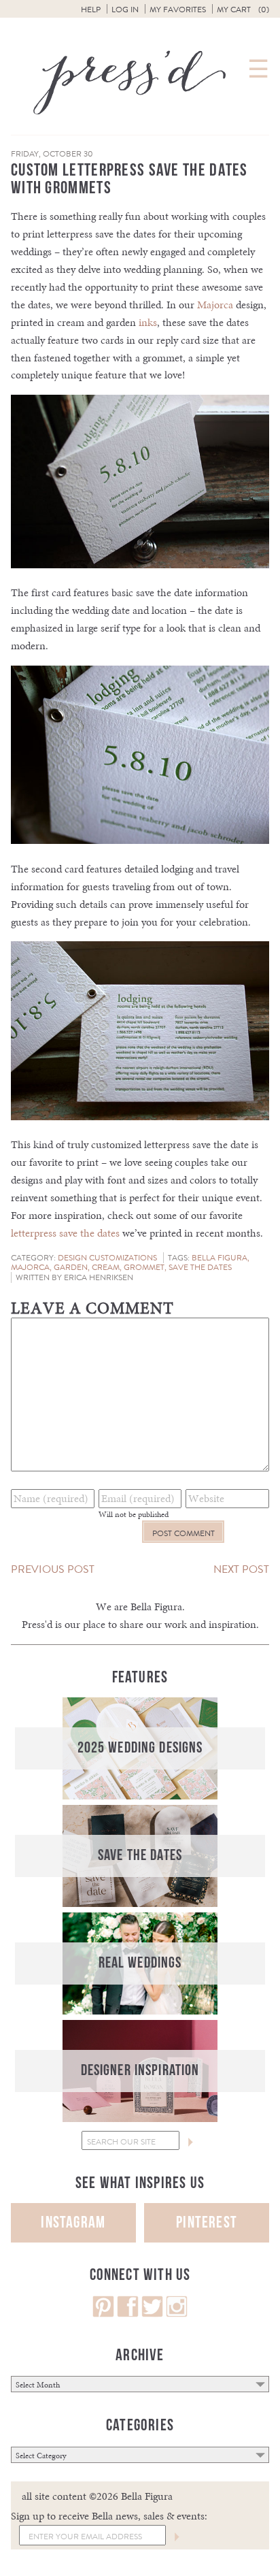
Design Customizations (107, 1258)
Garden (71, 1267)
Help (91, 10)
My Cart (243, 10)
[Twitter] (152, 2314)
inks (148, 322)
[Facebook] (128, 2314)
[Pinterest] (103, 2314)
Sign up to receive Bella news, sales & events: (109, 2516)
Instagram (73, 2222)
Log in (125, 10)
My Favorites (178, 10)
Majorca (215, 305)
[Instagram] (177, 2314)
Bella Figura (220, 1258)
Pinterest (207, 2222)
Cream (106, 1267)
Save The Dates (200, 1267)
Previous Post (53, 1569)
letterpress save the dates (65, 1233)
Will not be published (134, 1514)
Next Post (241, 1569)
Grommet (144, 1267)
